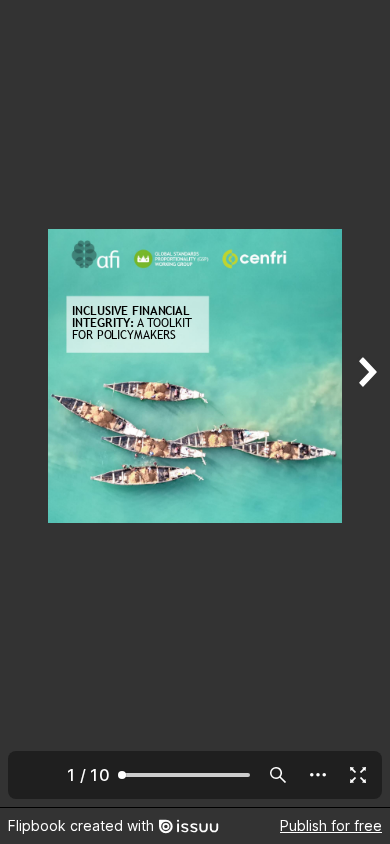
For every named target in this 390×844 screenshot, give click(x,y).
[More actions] (318, 775)
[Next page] (366, 403)
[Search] (278, 775)
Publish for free (331, 825)
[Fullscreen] (358, 775)
